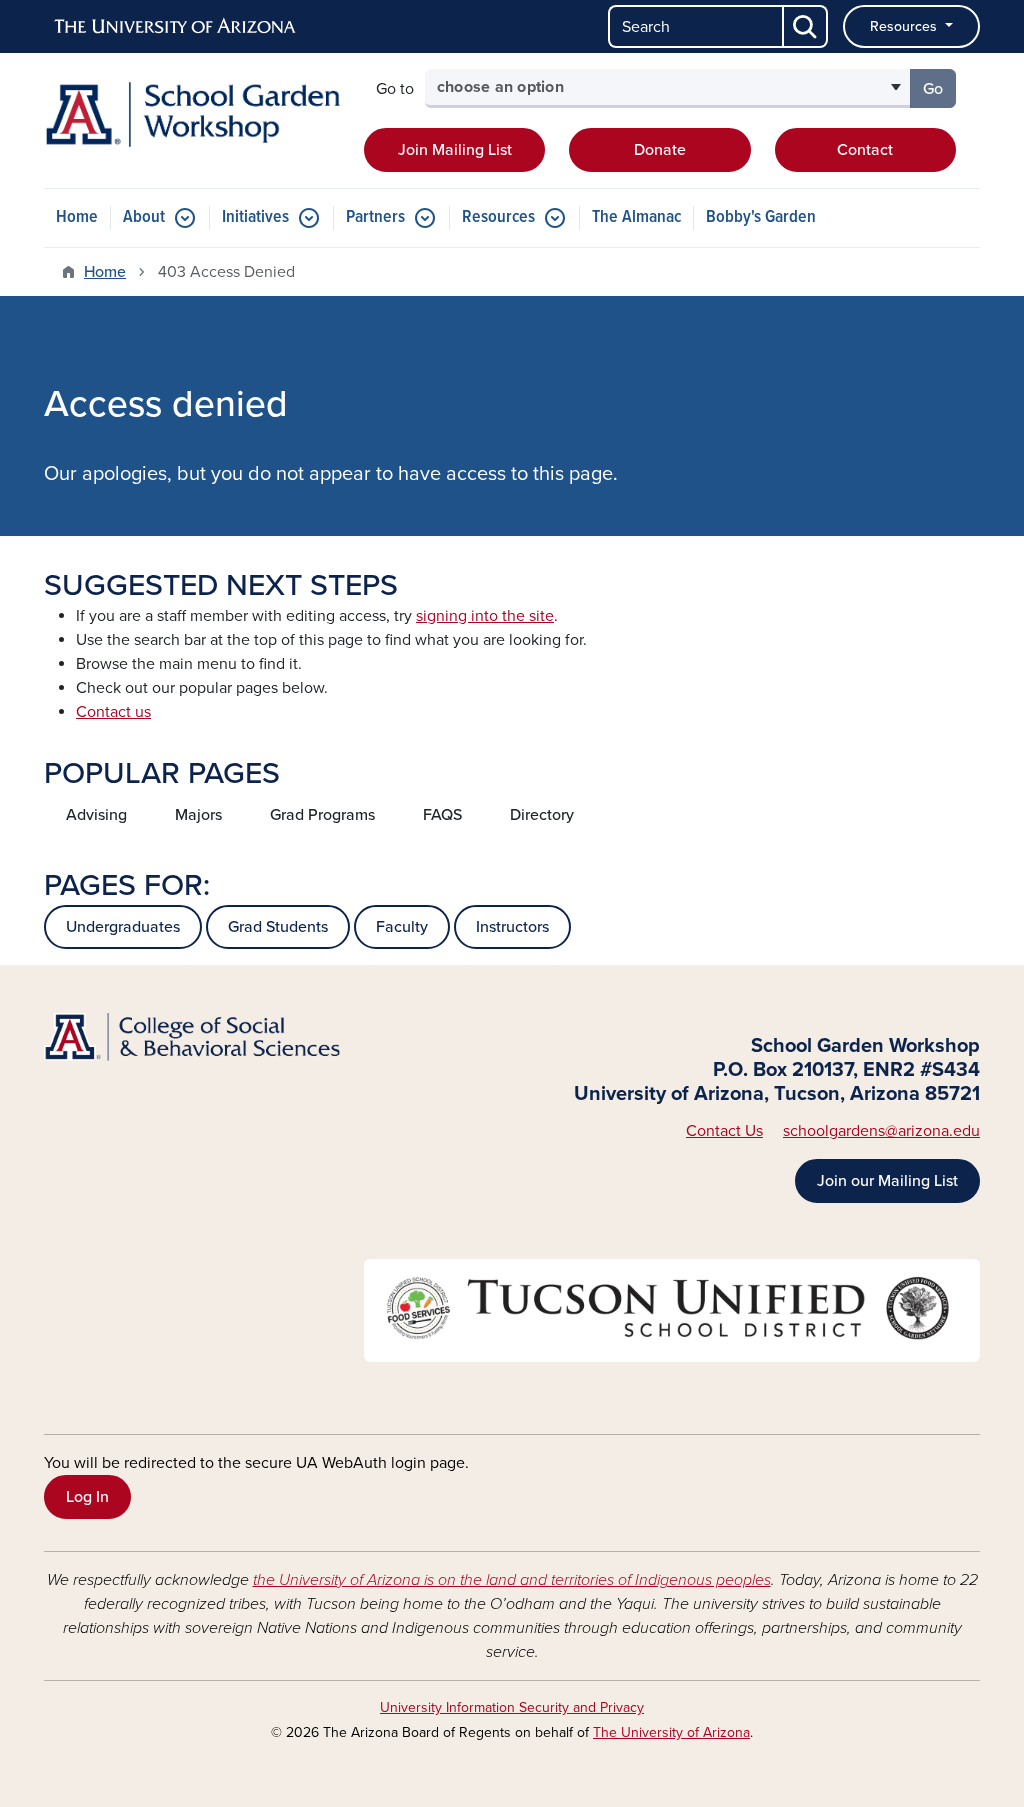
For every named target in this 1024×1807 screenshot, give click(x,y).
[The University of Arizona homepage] (176, 27)
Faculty (402, 927)
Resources (905, 26)
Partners (375, 217)
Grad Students (278, 927)
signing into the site (485, 616)
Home (77, 217)
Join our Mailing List (887, 1181)
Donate (660, 150)
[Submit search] (806, 26)
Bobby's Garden (761, 217)
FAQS (442, 815)
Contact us (113, 712)
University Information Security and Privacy (512, 1707)
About (144, 217)
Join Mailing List (455, 150)
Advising (96, 815)
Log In (87, 1497)
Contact (865, 150)
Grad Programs (322, 815)
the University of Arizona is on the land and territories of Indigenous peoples (512, 1580)
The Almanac (636, 217)
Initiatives (255, 217)
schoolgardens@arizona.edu (881, 1131)
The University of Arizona (671, 1732)
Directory (542, 815)
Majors (198, 815)
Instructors (512, 927)
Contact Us (724, 1131)
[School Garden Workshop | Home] (192, 114)
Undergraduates (123, 927)
